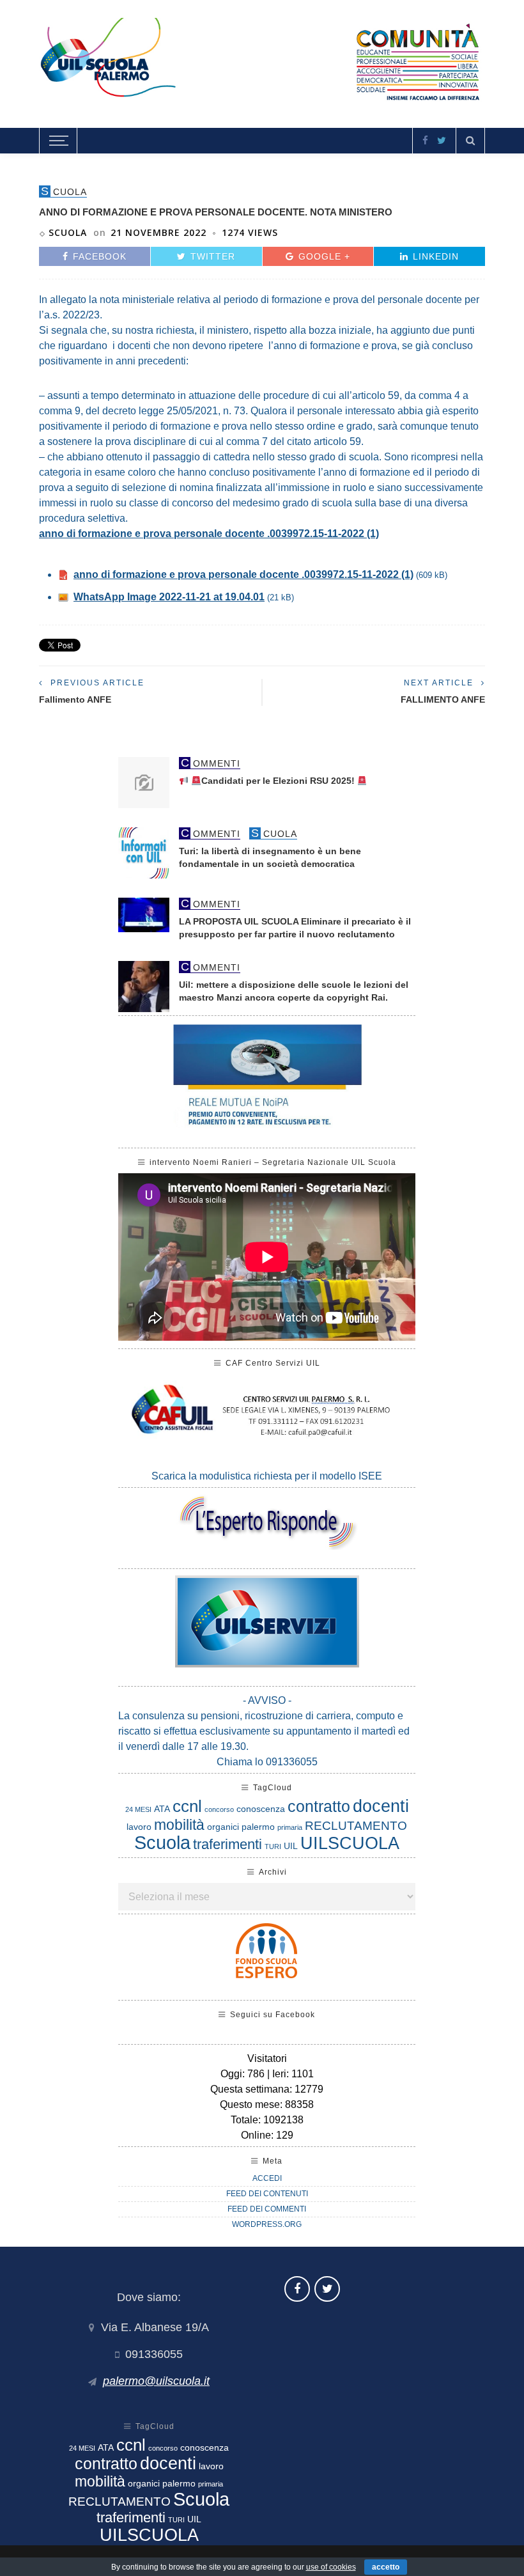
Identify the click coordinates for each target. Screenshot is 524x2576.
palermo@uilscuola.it (156, 2381)
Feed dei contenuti (267, 2194)
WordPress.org (267, 2224)
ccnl (187, 1806)
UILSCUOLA (350, 1843)
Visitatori (267, 2058)
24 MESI (138, 1809)
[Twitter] (442, 140)
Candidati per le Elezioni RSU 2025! (279, 781)
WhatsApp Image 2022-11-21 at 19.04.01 (169, 597)
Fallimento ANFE (75, 699)
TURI (273, 1846)
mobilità (179, 1825)
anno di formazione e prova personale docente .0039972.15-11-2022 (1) (209, 534)
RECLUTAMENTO (356, 1826)
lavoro (139, 1827)
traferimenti (227, 1844)
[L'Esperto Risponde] (267, 1522)
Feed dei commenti (267, 2209)
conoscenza (261, 1809)
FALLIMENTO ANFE (443, 699)
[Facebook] (425, 140)
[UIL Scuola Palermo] (262, 61)
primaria (290, 1827)
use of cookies (331, 2567)
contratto (319, 1806)
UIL (291, 1846)
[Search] (470, 141)
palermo (258, 1827)
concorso (219, 1809)
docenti (381, 1806)
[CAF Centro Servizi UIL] (267, 1414)
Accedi (267, 2178)
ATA (162, 1809)
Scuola (68, 232)
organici (223, 1827)
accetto (386, 2567)
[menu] (57, 141)
